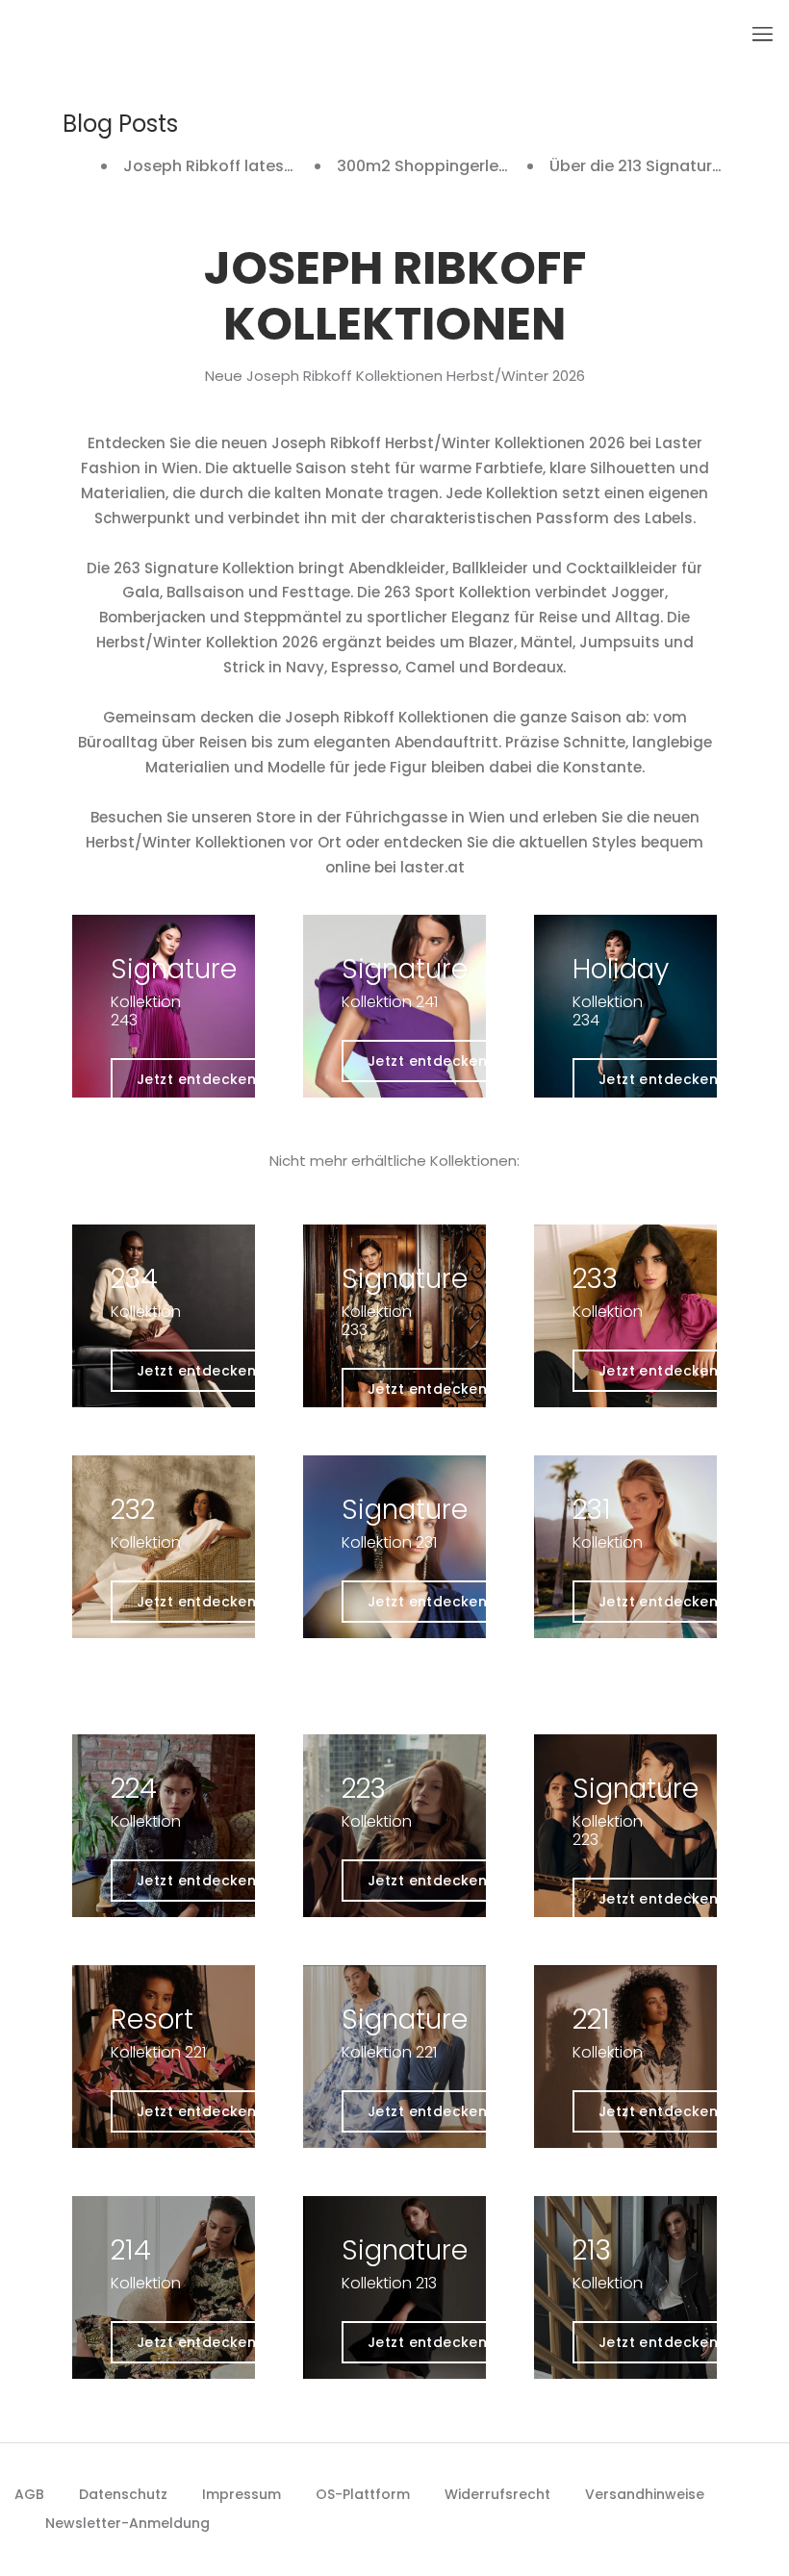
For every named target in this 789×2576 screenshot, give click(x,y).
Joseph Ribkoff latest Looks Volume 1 (267, 166)
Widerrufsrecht (497, 2494)
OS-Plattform (363, 2494)
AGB (29, 2494)
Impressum (242, 2494)
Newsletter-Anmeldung (127, 2523)
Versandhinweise (645, 2494)
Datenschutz (123, 2494)
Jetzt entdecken (196, 1079)
